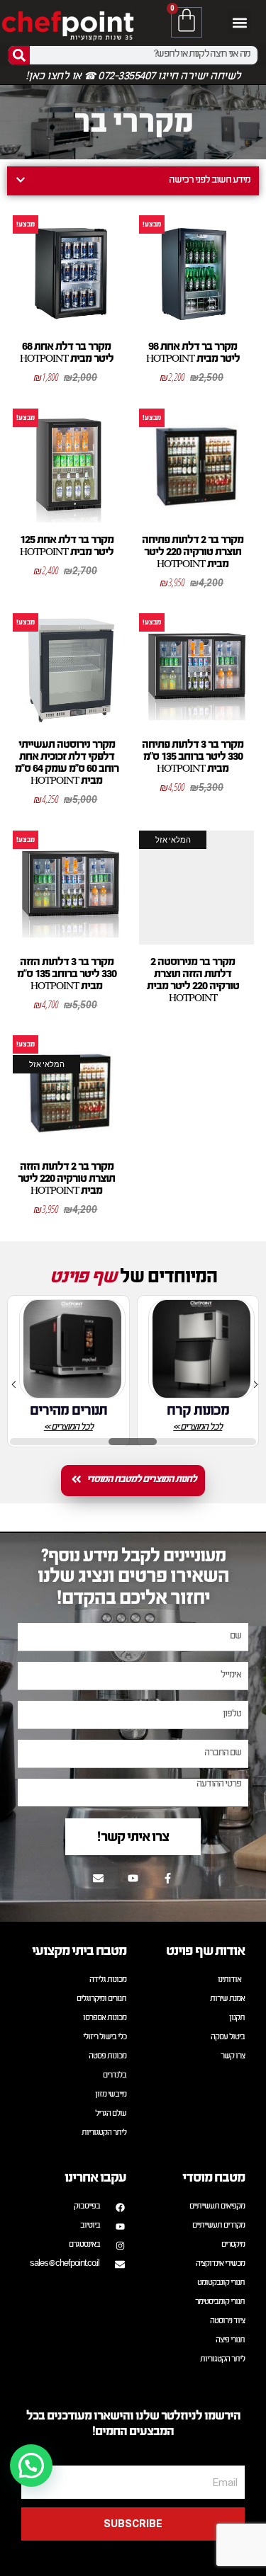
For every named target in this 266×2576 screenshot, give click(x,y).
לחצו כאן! (48, 77)
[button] (239, 22)
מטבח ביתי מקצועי (79, 1950)
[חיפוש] (19, 55)
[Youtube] (133, 1878)
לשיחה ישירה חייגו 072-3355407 (168, 77)
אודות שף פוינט (205, 1950)
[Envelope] (99, 1878)
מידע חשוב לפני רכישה (210, 181)
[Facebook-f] (168, 1878)
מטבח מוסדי (214, 2177)
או (76, 77)
